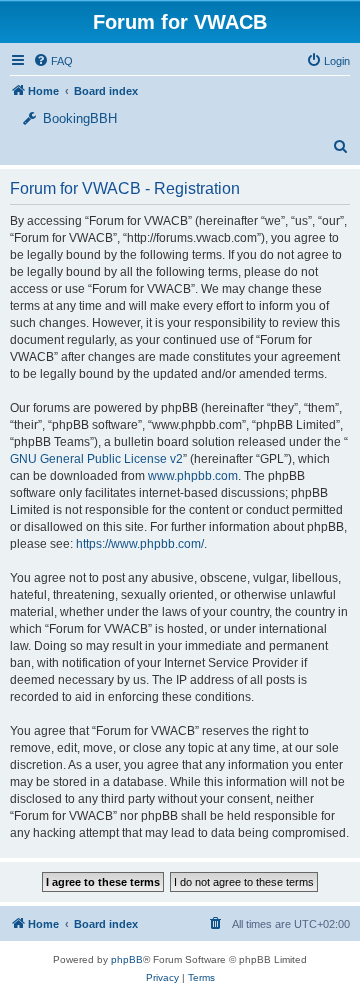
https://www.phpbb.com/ (140, 544)
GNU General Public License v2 (96, 459)
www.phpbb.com (193, 476)
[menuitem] (328, 61)
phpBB (127, 959)
